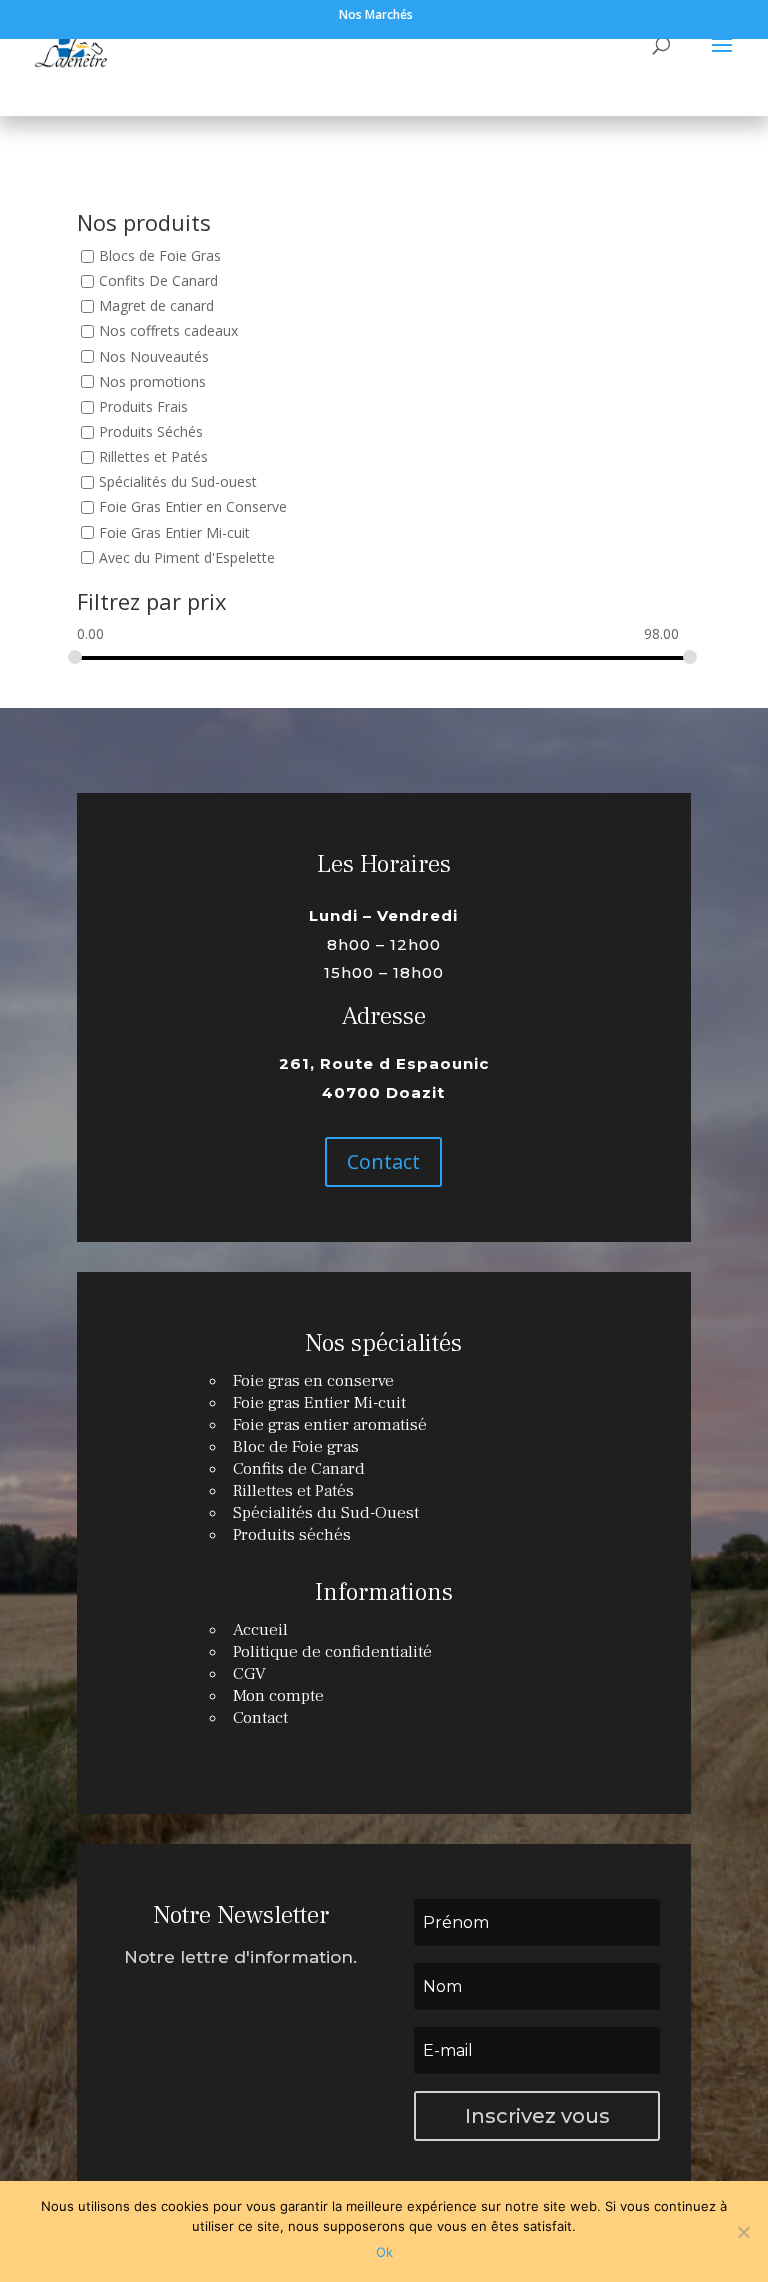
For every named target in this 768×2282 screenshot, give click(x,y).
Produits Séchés (151, 431)
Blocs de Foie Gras (160, 255)
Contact (383, 1161)
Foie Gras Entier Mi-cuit (174, 532)
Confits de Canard (299, 1469)
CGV (249, 1674)
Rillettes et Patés (153, 456)
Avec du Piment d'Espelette (187, 557)
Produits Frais (143, 406)
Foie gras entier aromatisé (330, 1425)
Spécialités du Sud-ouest (178, 482)
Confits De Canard (158, 280)
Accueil (260, 1630)
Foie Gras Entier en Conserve (193, 507)
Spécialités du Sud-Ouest (326, 1513)
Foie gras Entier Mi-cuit (319, 1403)
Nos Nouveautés (154, 356)
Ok (384, 2252)
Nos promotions (152, 381)
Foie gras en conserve (313, 1381)
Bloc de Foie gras (296, 1447)
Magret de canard (156, 306)
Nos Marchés (376, 16)
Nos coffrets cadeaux (168, 331)
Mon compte (278, 1696)
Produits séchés (292, 1535)
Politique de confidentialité (332, 1652)
